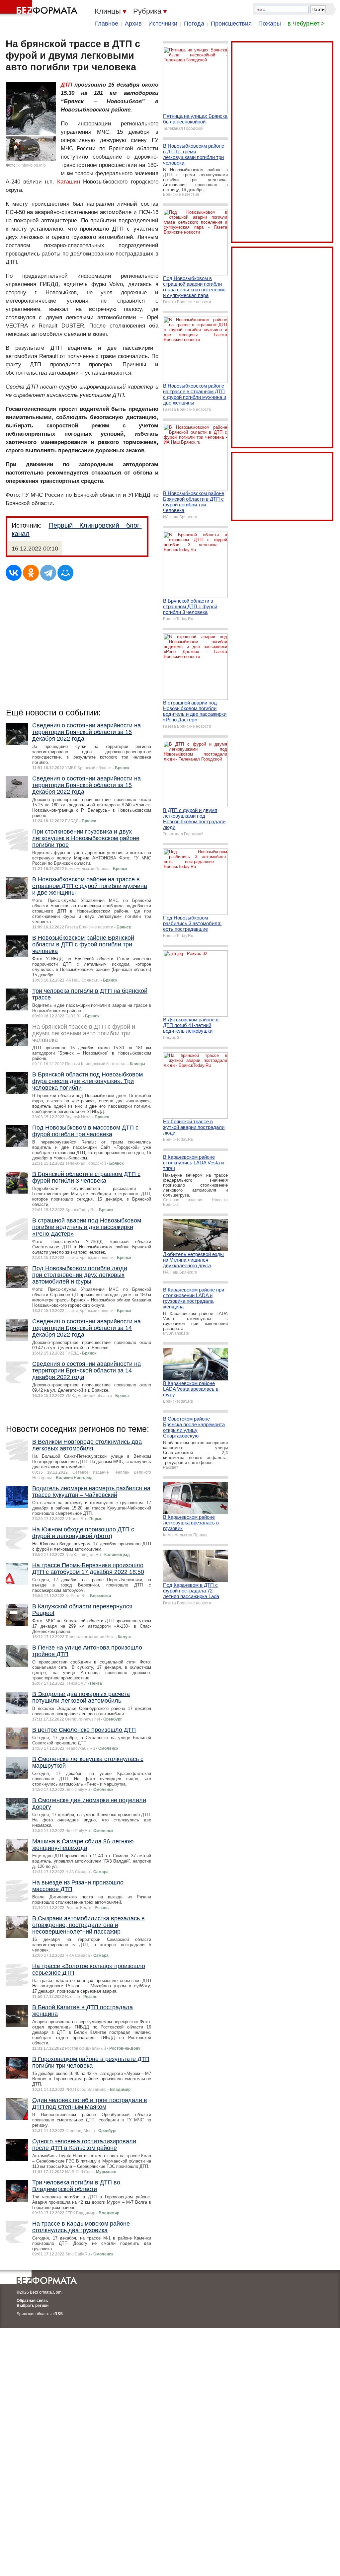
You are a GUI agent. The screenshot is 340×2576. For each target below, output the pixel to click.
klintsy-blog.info (32, 165)
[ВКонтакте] (14, 573)
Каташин (69, 182)
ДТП (66, 85)
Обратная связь (32, 2301)
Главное (107, 24)
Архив (133, 24)
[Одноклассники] (31, 573)
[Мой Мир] (65, 573)
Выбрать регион (33, 2306)
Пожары (270, 24)
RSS (59, 2314)
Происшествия (231, 24)
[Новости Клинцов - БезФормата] (40, 8)
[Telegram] (48, 573)
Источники (163, 24)
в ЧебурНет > (306, 24)
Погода (194, 24)
